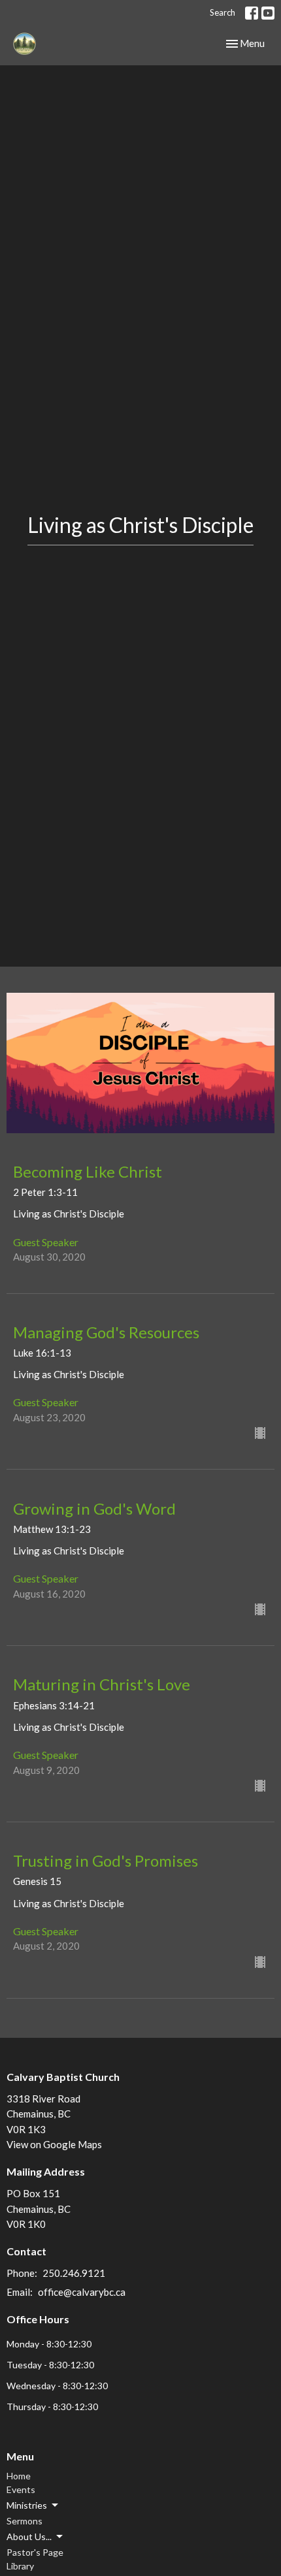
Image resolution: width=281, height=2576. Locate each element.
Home (19, 2476)
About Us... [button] (29, 2536)
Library (20, 2566)
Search (223, 12)
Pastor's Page (35, 2552)
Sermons (25, 2521)
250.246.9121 (74, 2273)
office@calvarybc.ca (82, 2292)
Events (21, 2489)
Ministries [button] (27, 2505)
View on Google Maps (54, 2144)
